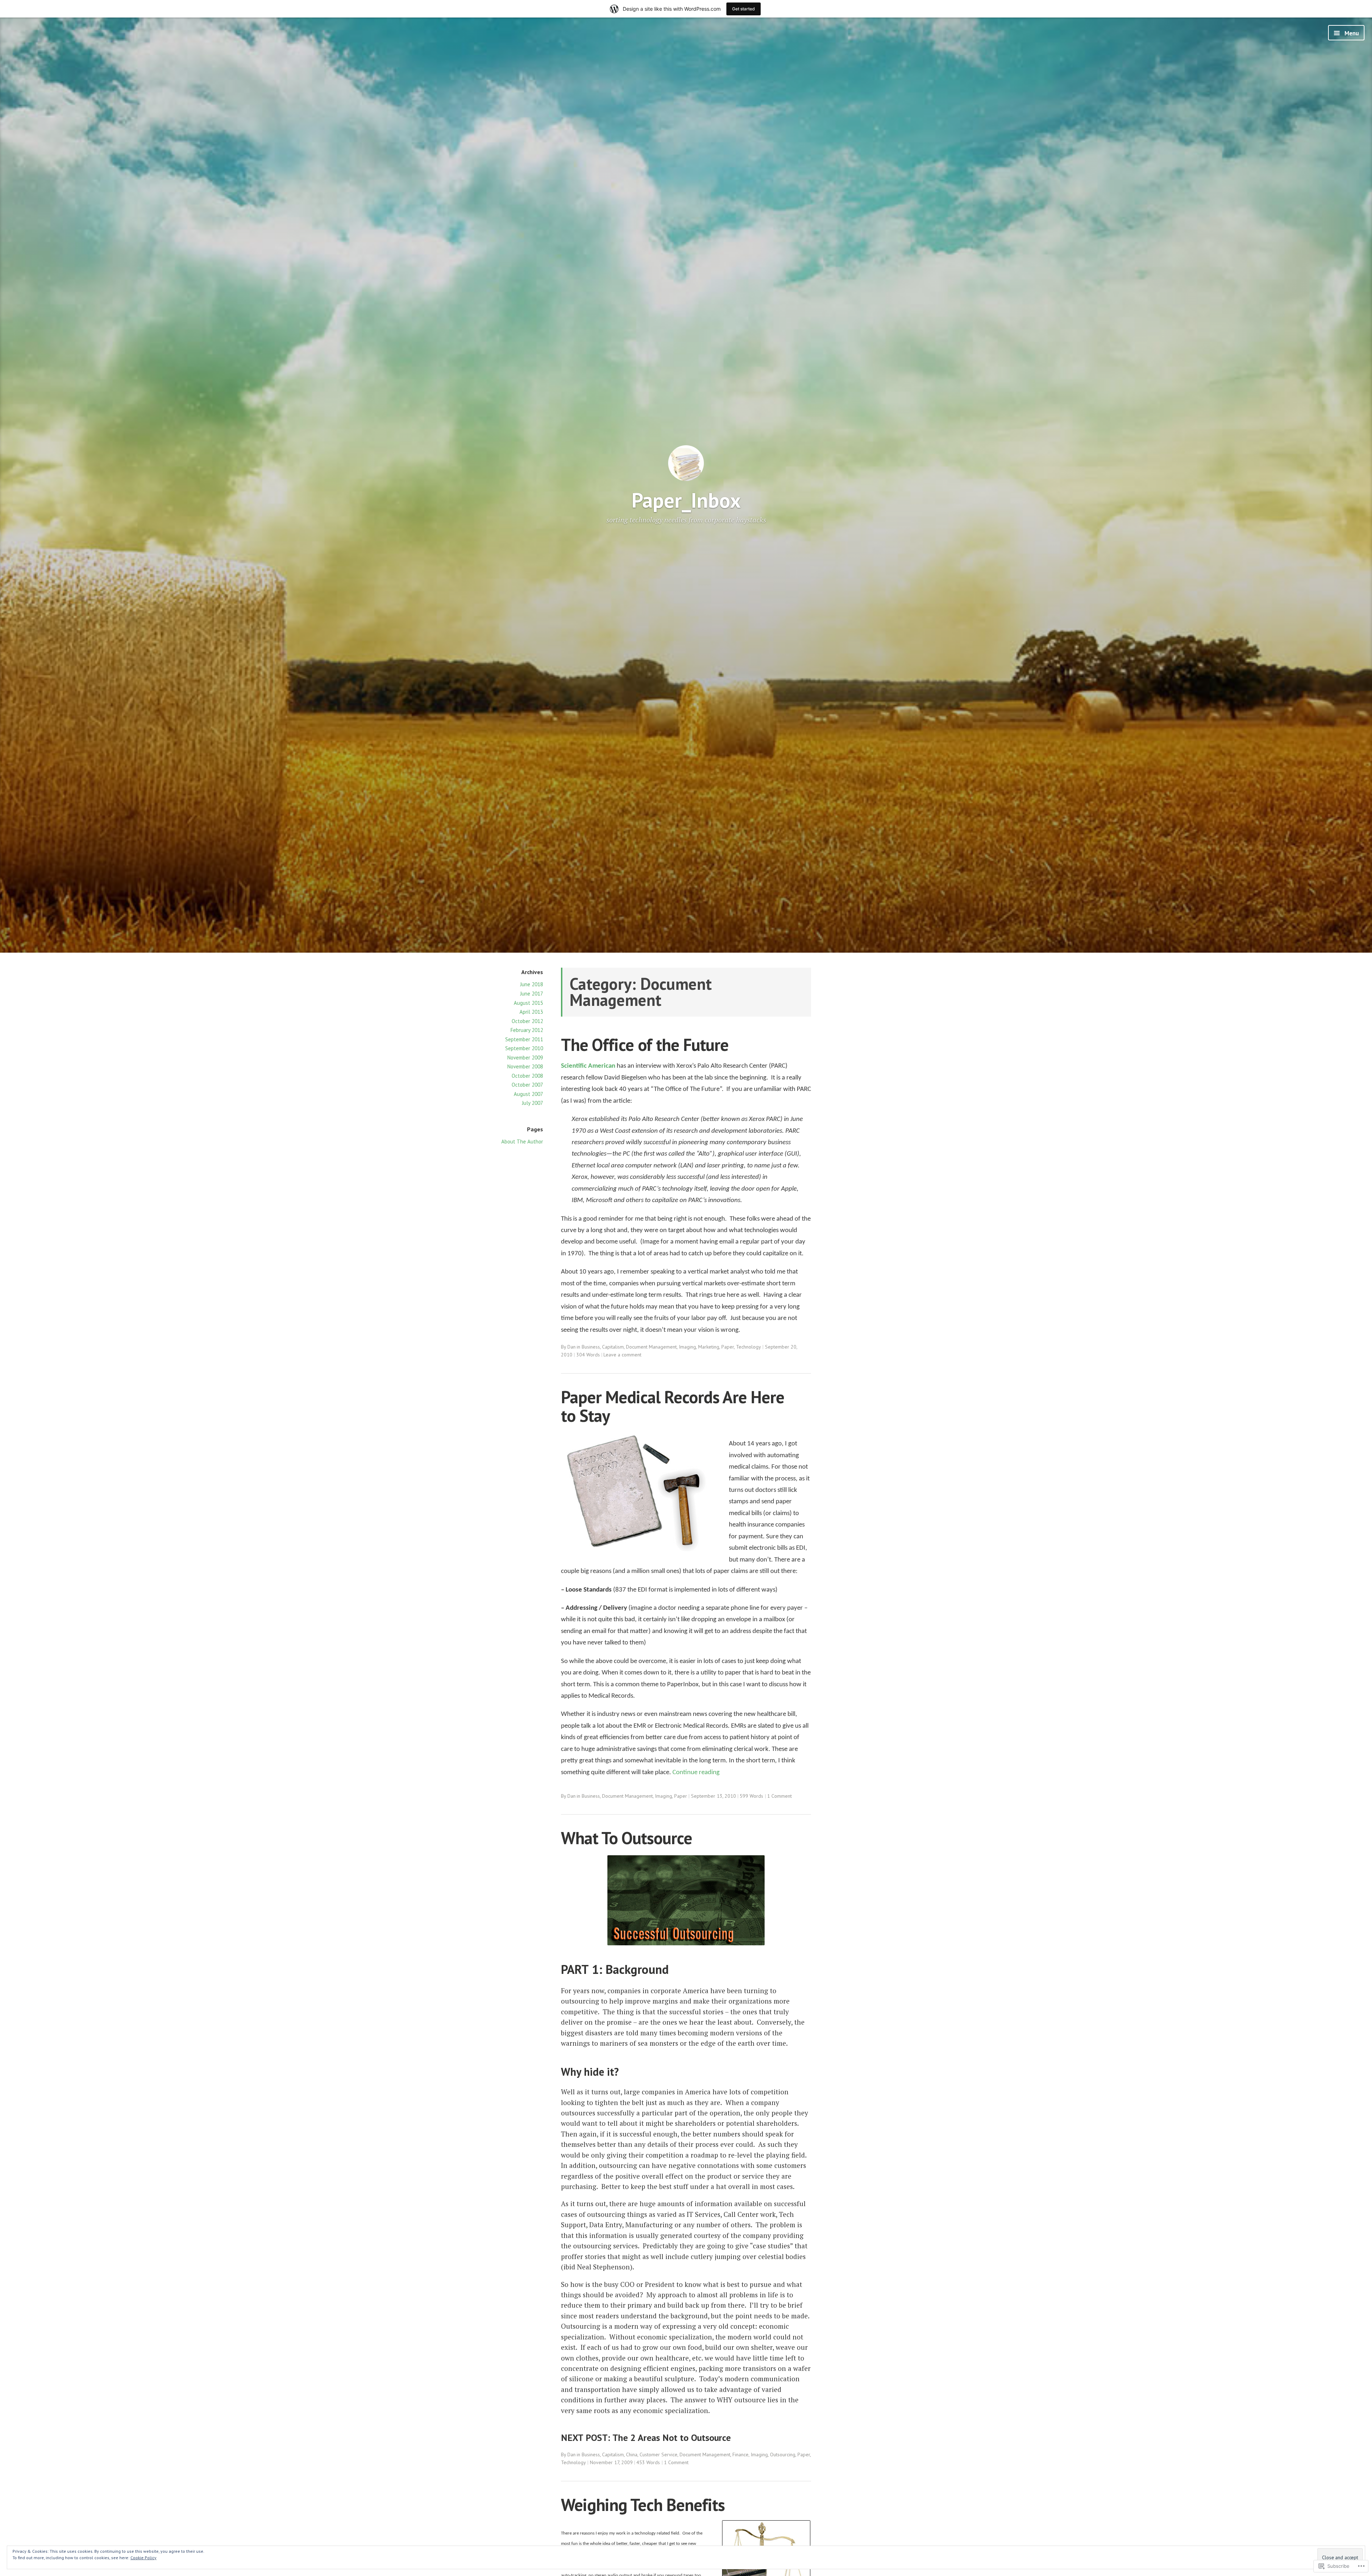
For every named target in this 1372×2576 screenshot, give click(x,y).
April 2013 (531, 1012)
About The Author (522, 1141)
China (632, 2455)
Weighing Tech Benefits (643, 2505)
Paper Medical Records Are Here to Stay (673, 1406)
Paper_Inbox (686, 500)
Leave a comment (622, 1355)
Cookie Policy (143, 2558)
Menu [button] (1351, 33)
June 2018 (532, 984)
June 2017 (532, 994)
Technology (749, 1347)
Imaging (687, 1347)
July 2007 (533, 1103)
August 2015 (528, 1003)
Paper (728, 1347)
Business (591, 1347)
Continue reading (696, 1773)
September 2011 (524, 1039)
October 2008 (527, 1076)
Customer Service (658, 2455)
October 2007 (527, 1085)
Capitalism (613, 1347)
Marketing (709, 1347)
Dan (571, 1347)
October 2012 (527, 1021)
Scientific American (588, 1066)
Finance (740, 2455)
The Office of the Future (645, 1045)
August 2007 (528, 1094)
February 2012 (527, 1030)
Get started (744, 9)
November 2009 (525, 1058)
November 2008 (525, 1066)
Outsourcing (783, 2455)
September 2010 (524, 1048)
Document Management (651, 1347)
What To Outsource (627, 1838)
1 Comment (779, 1796)
